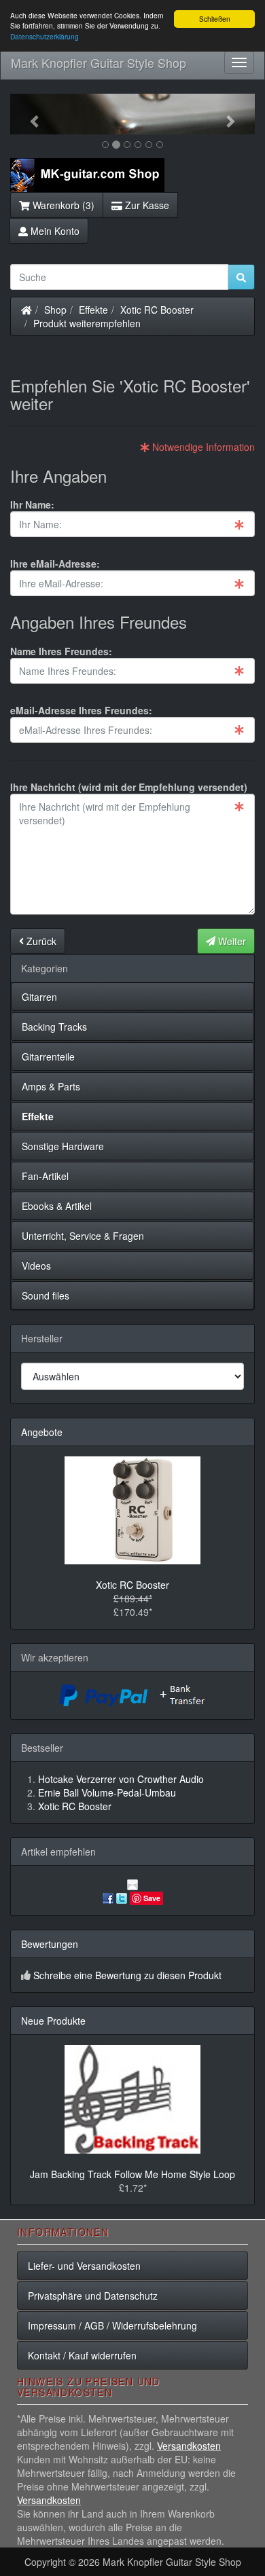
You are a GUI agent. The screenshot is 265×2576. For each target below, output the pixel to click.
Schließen (215, 19)
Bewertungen (50, 1944)
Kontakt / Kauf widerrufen (82, 2355)
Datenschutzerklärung (45, 36)
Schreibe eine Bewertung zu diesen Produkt (127, 1975)
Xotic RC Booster (157, 310)
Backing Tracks (54, 1027)
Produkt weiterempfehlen (87, 323)
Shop (55, 310)
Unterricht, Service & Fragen (83, 1236)
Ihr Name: (32, 504)
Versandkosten (189, 2446)
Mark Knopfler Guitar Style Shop (99, 62)
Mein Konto (54, 231)
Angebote (42, 1432)
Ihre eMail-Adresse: (55, 564)
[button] (29, 114)
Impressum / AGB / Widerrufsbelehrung (112, 2325)
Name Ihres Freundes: (61, 651)
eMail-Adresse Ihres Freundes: (81, 710)
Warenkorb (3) (62, 205)
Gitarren (39, 997)
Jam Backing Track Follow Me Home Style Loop (132, 2174)
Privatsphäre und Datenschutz (93, 2296)
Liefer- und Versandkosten (84, 2266)
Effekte (93, 310)
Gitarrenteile (48, 1056)
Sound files (46, 1295)
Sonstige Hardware (63, 1146)
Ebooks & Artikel (57, 1206)
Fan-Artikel (45, 1176)
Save (152, 1898)
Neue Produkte (53, 2021)
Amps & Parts (51, 1086)
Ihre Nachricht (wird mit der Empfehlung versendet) (129, 787)
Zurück (40, 941)
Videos (36, 1266)
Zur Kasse (146, 205)
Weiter (231, 941)
